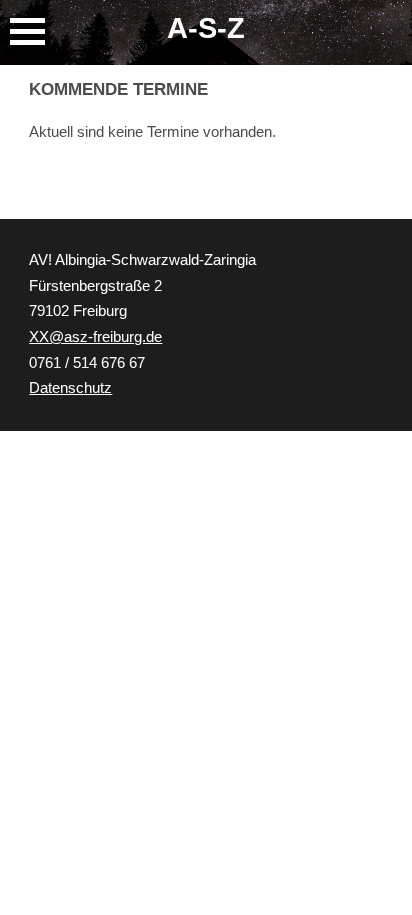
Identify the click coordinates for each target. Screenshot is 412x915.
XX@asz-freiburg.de (95, 337)
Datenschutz (70, 388)
